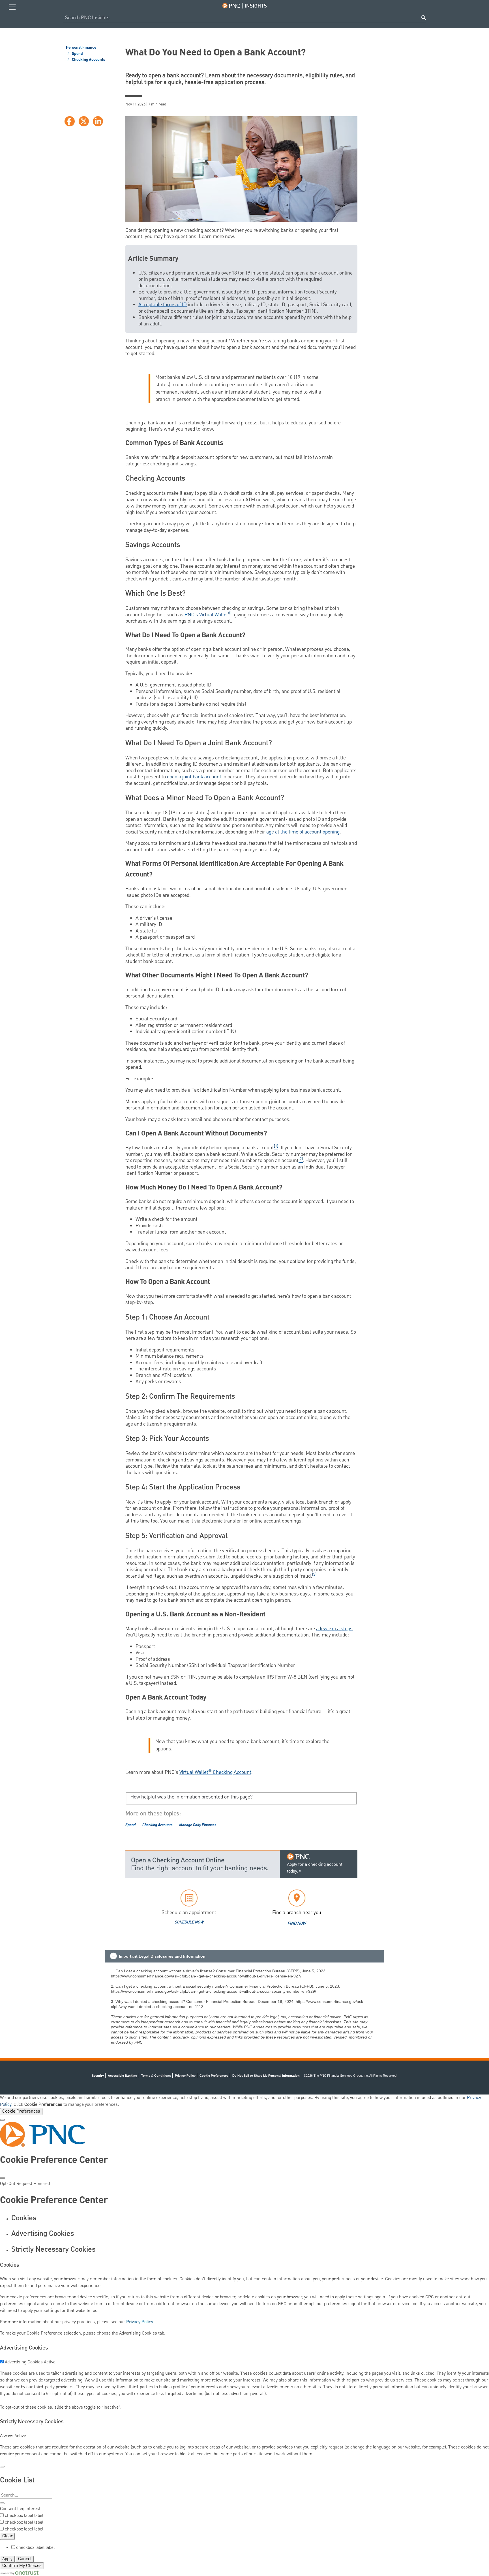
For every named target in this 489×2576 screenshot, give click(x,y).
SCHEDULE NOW (189, 1922)
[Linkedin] (98, 121)
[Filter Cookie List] (2, 2503)
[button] (244, 1956)
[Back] (2, 2467)
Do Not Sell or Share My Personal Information (266, 2076)
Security (98, 2076)
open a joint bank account (194, 777)
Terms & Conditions (156, 2076)
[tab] (250, 2218)
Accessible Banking (123, 2076)
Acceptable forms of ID (163, 305)
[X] (84, 121)
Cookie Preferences (21, 2111)
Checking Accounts (88, 60)
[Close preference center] (2, 2178)
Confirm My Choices (22, 2566)
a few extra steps (334, 1629)
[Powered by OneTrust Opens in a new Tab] (19, 2573)
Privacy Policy (185, 2076)
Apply (7, 2559)
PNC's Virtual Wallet (208, 615)
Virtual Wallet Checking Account (215, 1772)
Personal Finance (81, 48)
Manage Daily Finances (198, 1825)
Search (424, 18)
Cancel (25, 2559)
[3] (314, 1575)
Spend (77, 54)
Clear (7, 2536)
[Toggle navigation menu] (12, 7)
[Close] (2, 2120)
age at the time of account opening (302, 832)
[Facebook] (70, 121)
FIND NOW (297, 1923)
